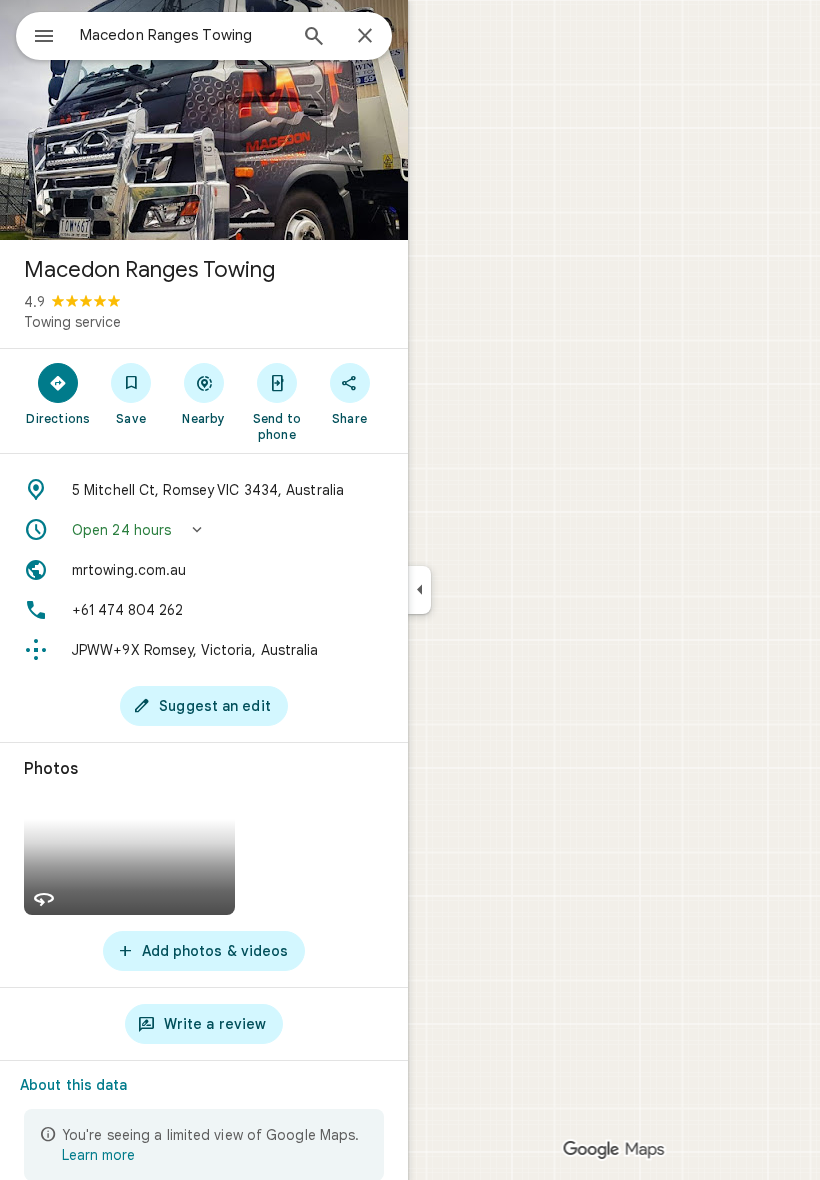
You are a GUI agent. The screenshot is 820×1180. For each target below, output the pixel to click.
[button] (204, 530)
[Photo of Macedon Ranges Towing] (204, 120)
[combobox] (183, 35)
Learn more (98, 1155)
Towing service (72, 322)
